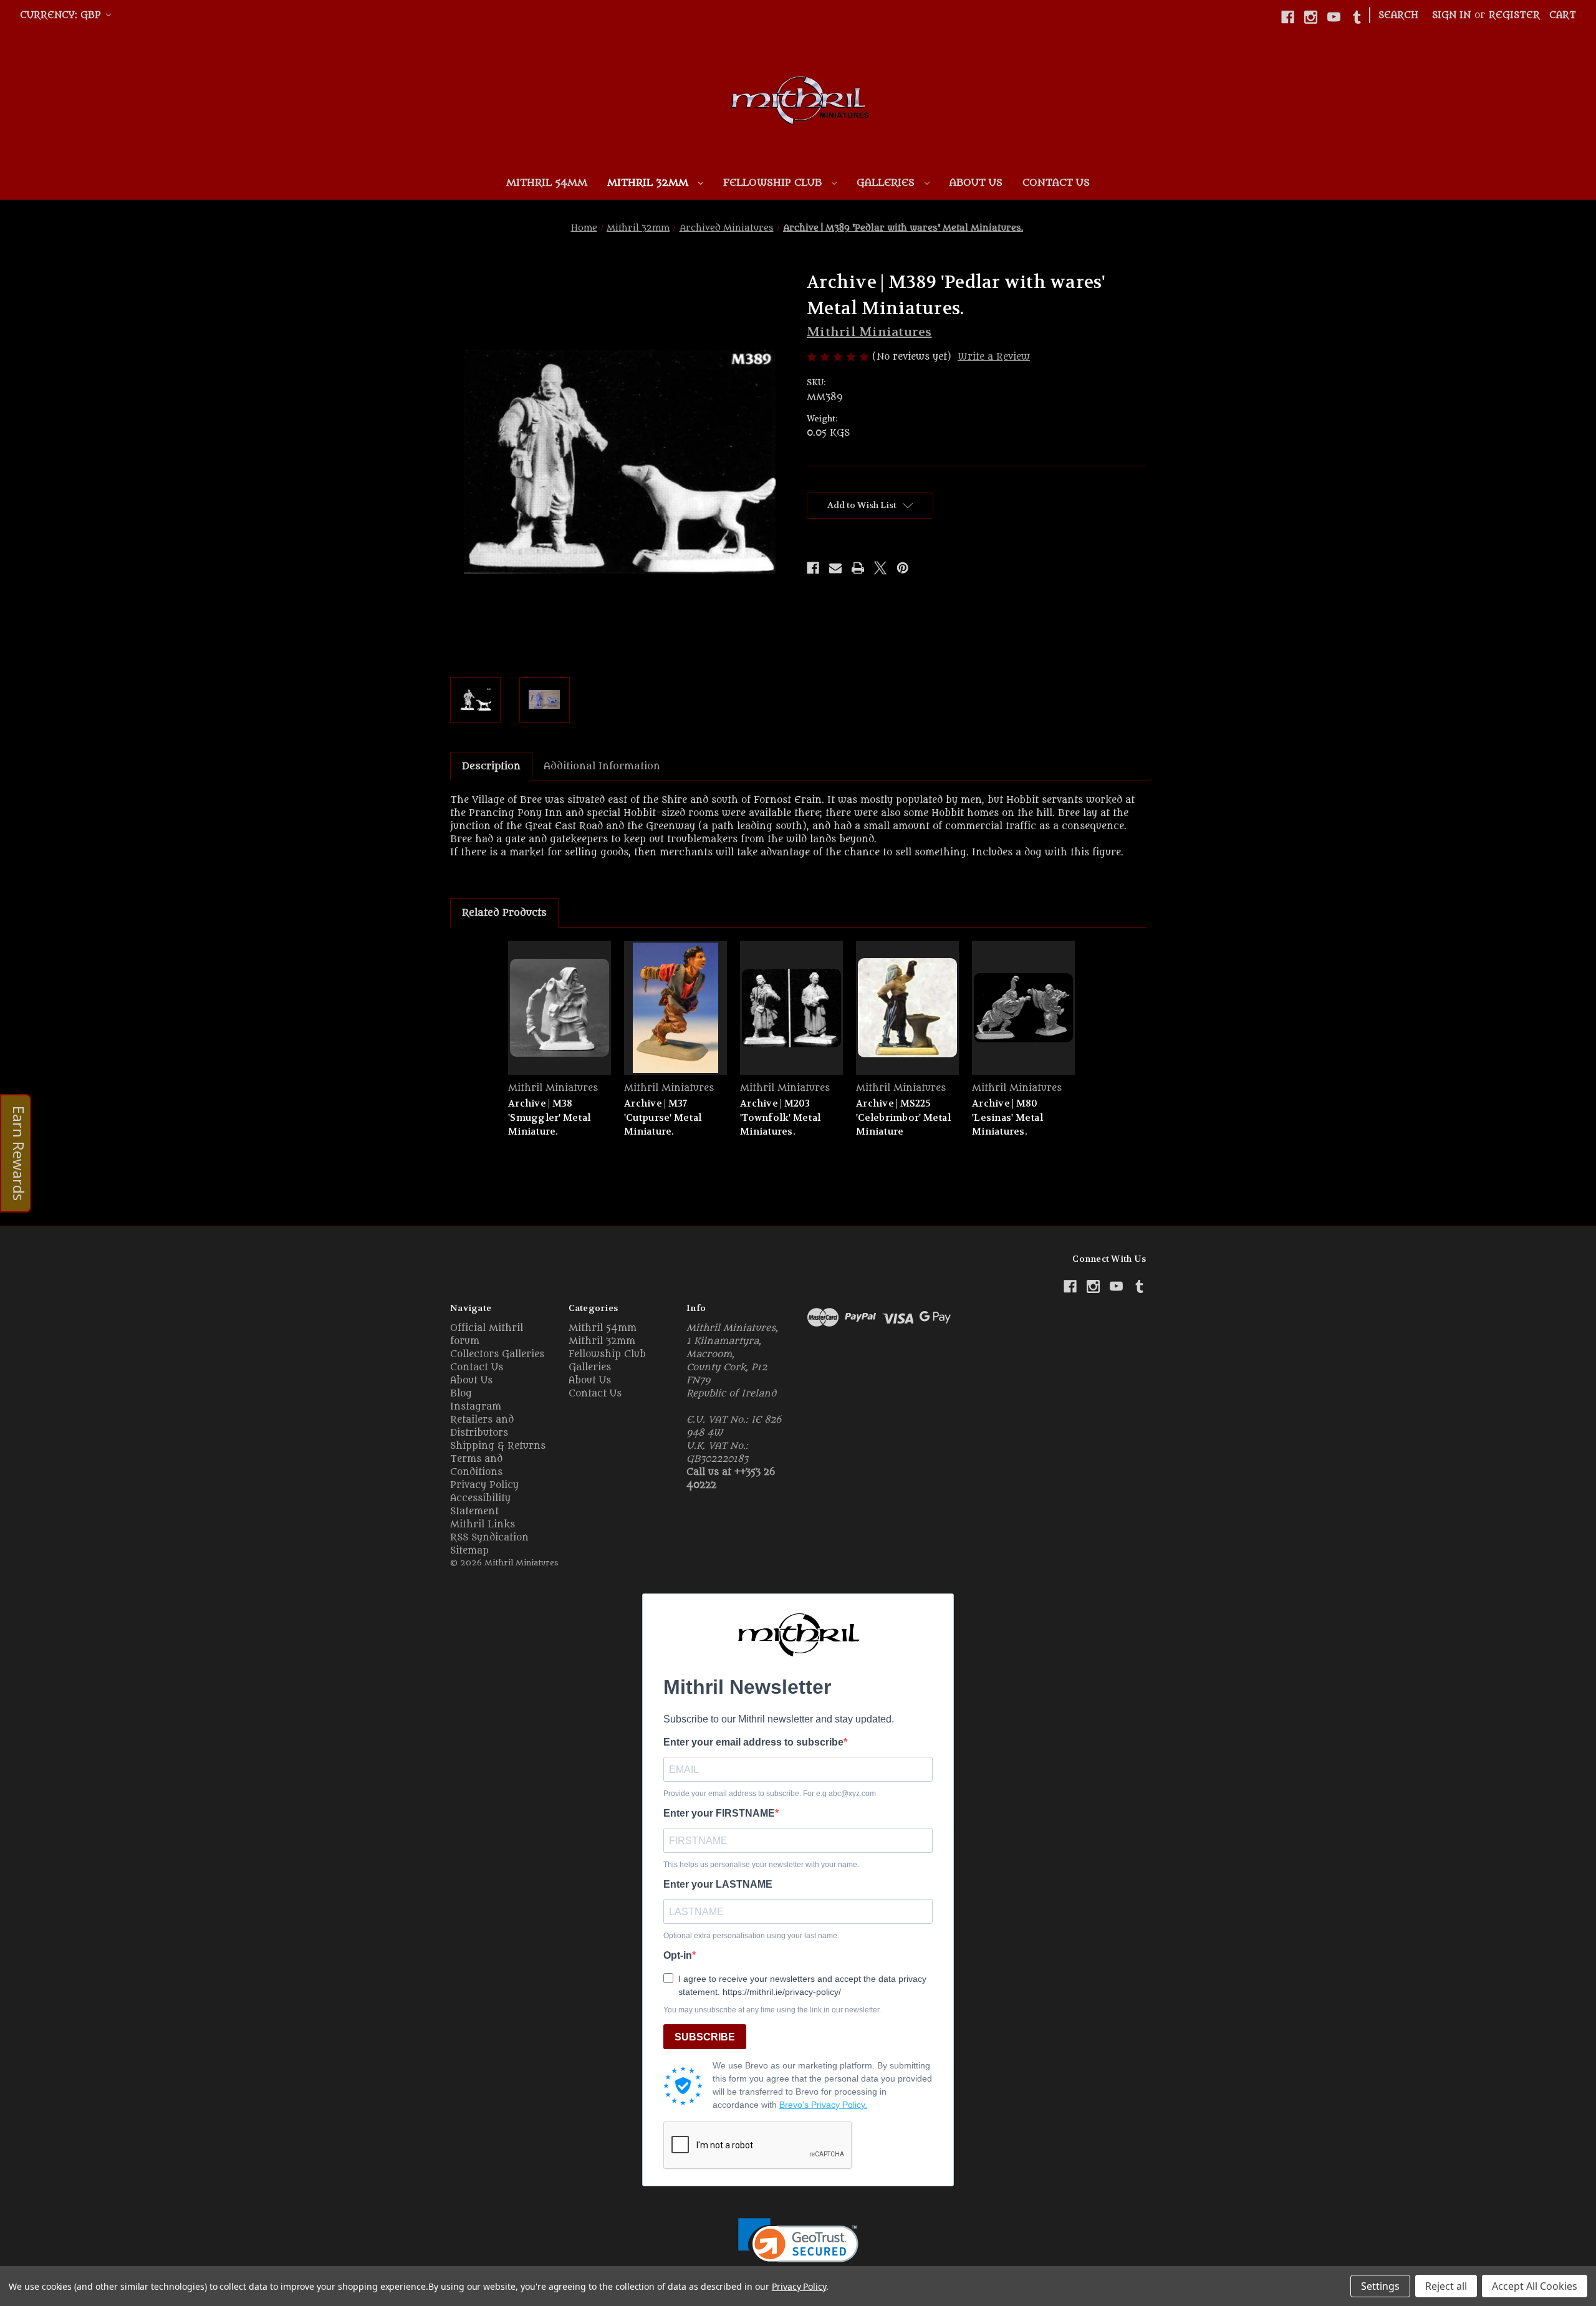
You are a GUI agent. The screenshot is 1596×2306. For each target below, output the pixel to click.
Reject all (1446, 2286)
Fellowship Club (774, 183)
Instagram (476, 1407)
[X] (880, 568)
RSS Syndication (489, 1538)
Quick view (560, 1008)
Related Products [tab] (504, 913)
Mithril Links (483, 1525)
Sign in (1451, 15)
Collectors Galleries (497, 1354)
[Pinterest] (903, 568)
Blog (461, 1394)
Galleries (887, 183)
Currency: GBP (62, 15)
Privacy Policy (484, 1485)
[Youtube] (1334, 17)
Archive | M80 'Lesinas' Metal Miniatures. (1007, 1117)
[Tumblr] (1357, 17)
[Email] (835, 568)
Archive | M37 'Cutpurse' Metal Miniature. (663, 1117)
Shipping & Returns (498, 1446)
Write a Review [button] (994, 357)
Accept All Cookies (1535, 2286)
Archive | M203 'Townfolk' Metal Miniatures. (780, 1117)
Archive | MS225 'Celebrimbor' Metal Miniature (903, 1117)
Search (1398, 15)
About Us (976, 183)
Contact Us (1056, 183)
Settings (1380, 2286)
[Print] (858, 568)
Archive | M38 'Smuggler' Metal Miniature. (549, 1117)
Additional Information (602, 766)
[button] (798, 2248)
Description (491, 766)
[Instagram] (1311, 17)
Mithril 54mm (547, 183)
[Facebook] (1288, 17)
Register (1514, 15)
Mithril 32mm (649, 183)
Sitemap (469, 1551)
